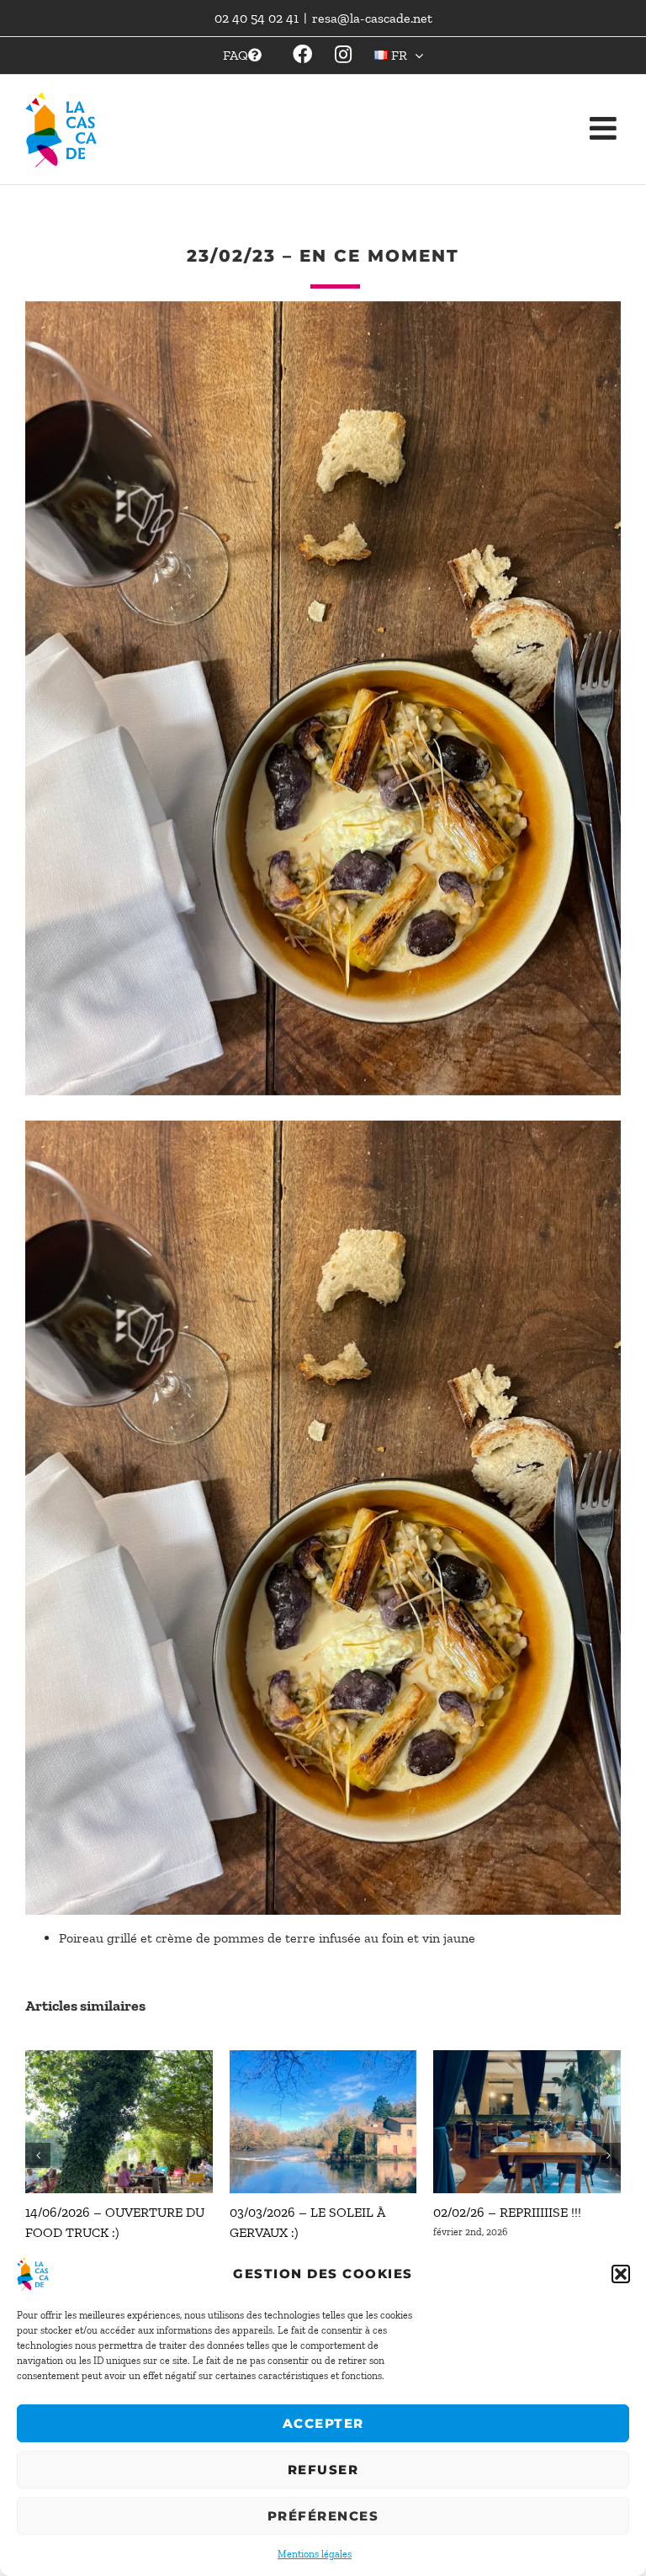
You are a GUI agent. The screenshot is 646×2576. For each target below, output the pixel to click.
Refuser (323, 2470)
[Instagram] (302, 56)
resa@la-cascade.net (372, 18)
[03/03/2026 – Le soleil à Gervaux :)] (323, 2058)
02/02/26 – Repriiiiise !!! (507, 2212)
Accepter (323, 2423)
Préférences (323, 2516)
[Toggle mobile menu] (605, 107)
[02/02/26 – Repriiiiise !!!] (527, 2058)
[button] (621, 2274)
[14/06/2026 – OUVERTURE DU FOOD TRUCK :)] (119, 2058)
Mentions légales (315, 2554)
